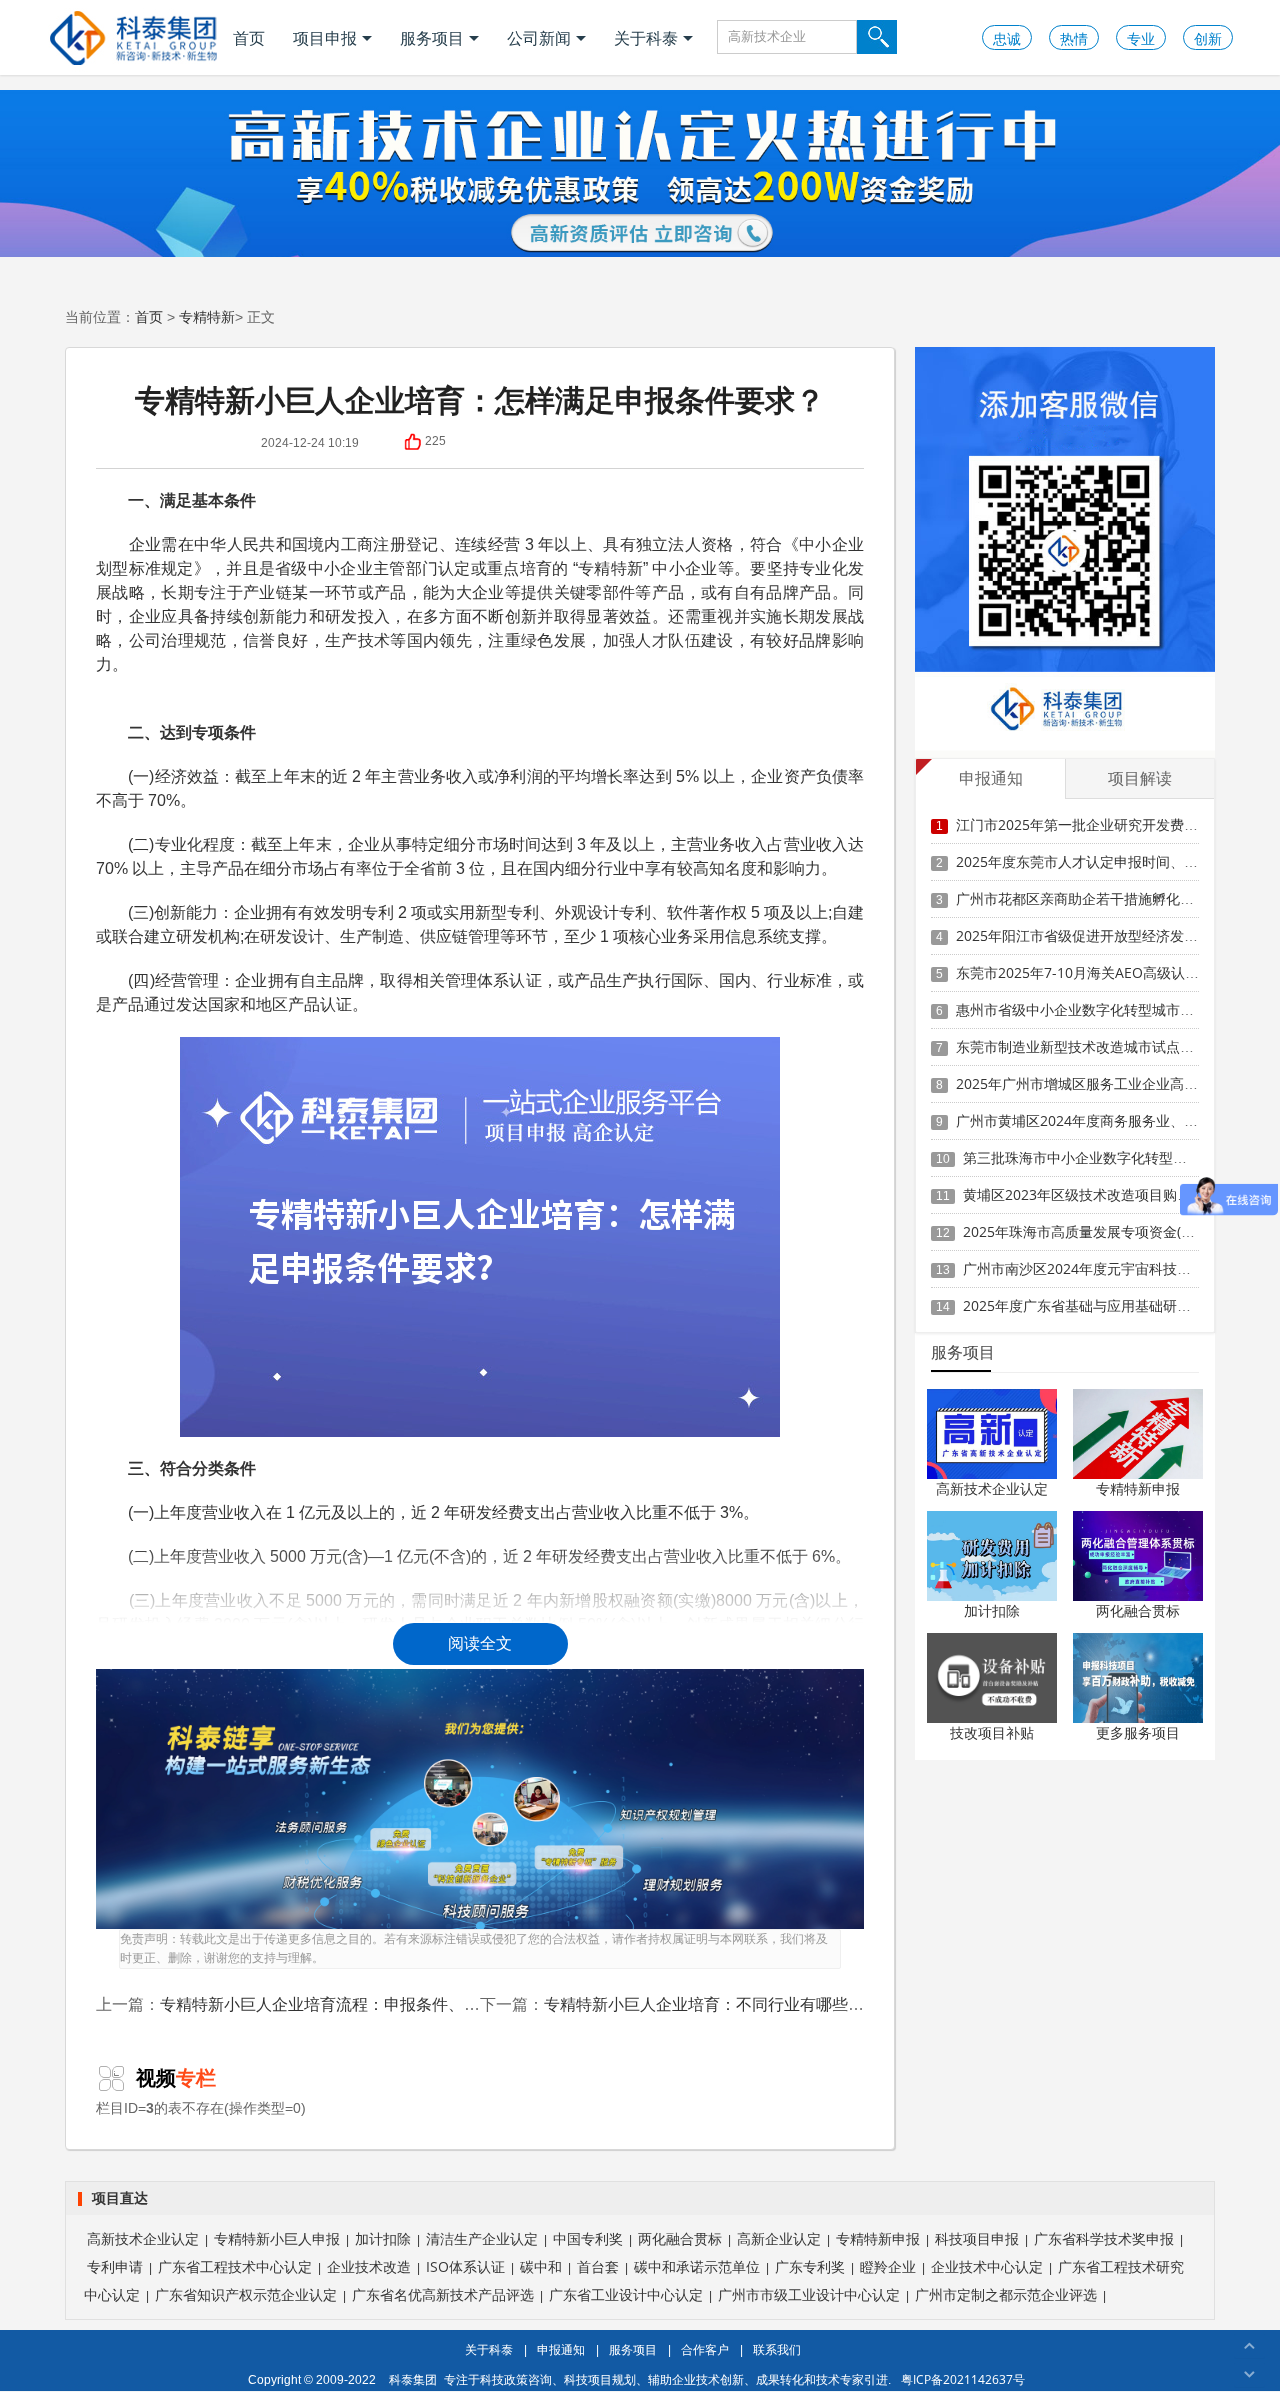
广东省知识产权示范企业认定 (246, 2294)
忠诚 (1007, 38)
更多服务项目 (1138, 1732)
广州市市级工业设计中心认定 (809, 2294)
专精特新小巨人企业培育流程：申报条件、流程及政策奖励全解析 (392, 2004)
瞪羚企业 (888, 2266)
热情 (1074, 38)
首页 (249, 38)
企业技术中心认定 (987, 2266)
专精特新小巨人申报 (277, 2238)
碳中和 (541, 2266)
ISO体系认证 (465, 2266)
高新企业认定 (779, 2238)
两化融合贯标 (1138, 1610)
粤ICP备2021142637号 (963, 2379)
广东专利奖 (810, 2266)
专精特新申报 (1138, 1488)
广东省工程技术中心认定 (235, 2266)
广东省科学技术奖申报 (1104, 2238)
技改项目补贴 (992, 1732)
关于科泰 (646, 38)
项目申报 (325, 38)
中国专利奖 (588, 2238)
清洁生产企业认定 (482, 2238)
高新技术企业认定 (992, 1488)
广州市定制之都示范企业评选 (1006, 2294)
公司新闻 (539, 38)
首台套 (598, 2266)
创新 (1208, 38)
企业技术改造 (369, 2266)
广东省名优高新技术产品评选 (443, 2294)
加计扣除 (992, 1610)
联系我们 (777, 2349)
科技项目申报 (977, 2238)
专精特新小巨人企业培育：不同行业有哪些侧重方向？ (736, 2004)
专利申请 (115, 2266)
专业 (1141, 38)
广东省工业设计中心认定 (626, 2294)
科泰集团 (413, 2379)
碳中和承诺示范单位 (697, 2266)
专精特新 (207, 316)
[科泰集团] (133, 37)
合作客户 (705, 2349)
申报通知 (561, 2349)
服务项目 (432, 38)
